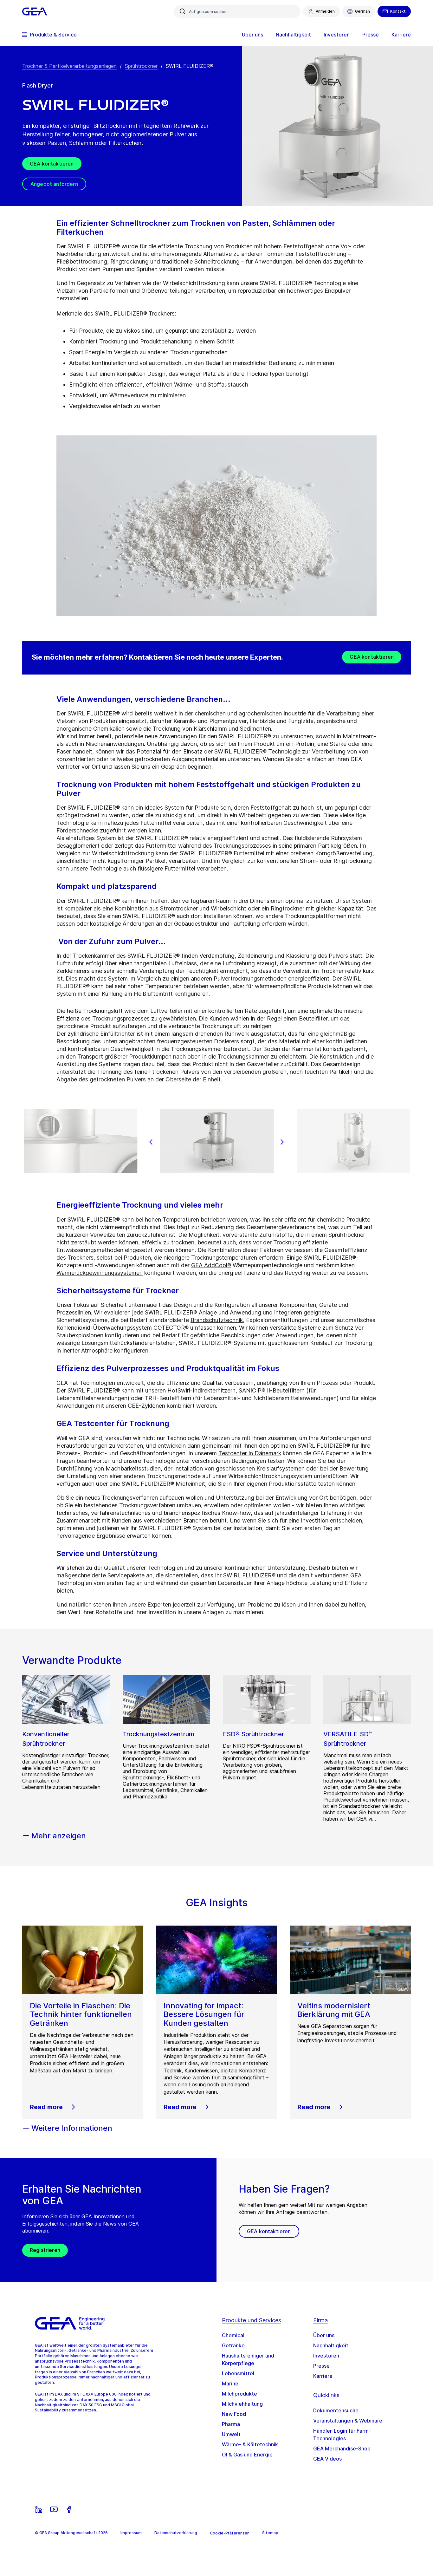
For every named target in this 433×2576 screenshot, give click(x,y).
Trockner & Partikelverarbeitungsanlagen (69, 66)
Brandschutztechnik (217, 1320)
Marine (230, 2384)
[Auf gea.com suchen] (183, 11)
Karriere (323, 2376)
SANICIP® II (254, 1390)
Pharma (231, 2424)
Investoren (326, 2356)
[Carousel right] (282, 1142)
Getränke (233, 2345)
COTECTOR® (171, 1328)
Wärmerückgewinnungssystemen (100, 1273)
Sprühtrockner (141, 66)
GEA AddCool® (211, 1265)
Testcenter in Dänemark (250, 1453)
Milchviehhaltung (242, 2404)
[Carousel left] (151, 1142)
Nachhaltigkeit (331, 2345)
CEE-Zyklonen (146, 1406)
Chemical (233, 2335)
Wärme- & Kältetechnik (250, 2444)
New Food (234, 2414)
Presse (321, 2366)
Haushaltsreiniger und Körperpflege (248, 2359)
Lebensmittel (238, 2373)
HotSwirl (179, 1390)
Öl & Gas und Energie (247, 2455)
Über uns (324, 2335)
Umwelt (231, 2434)
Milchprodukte (239, 2394)
